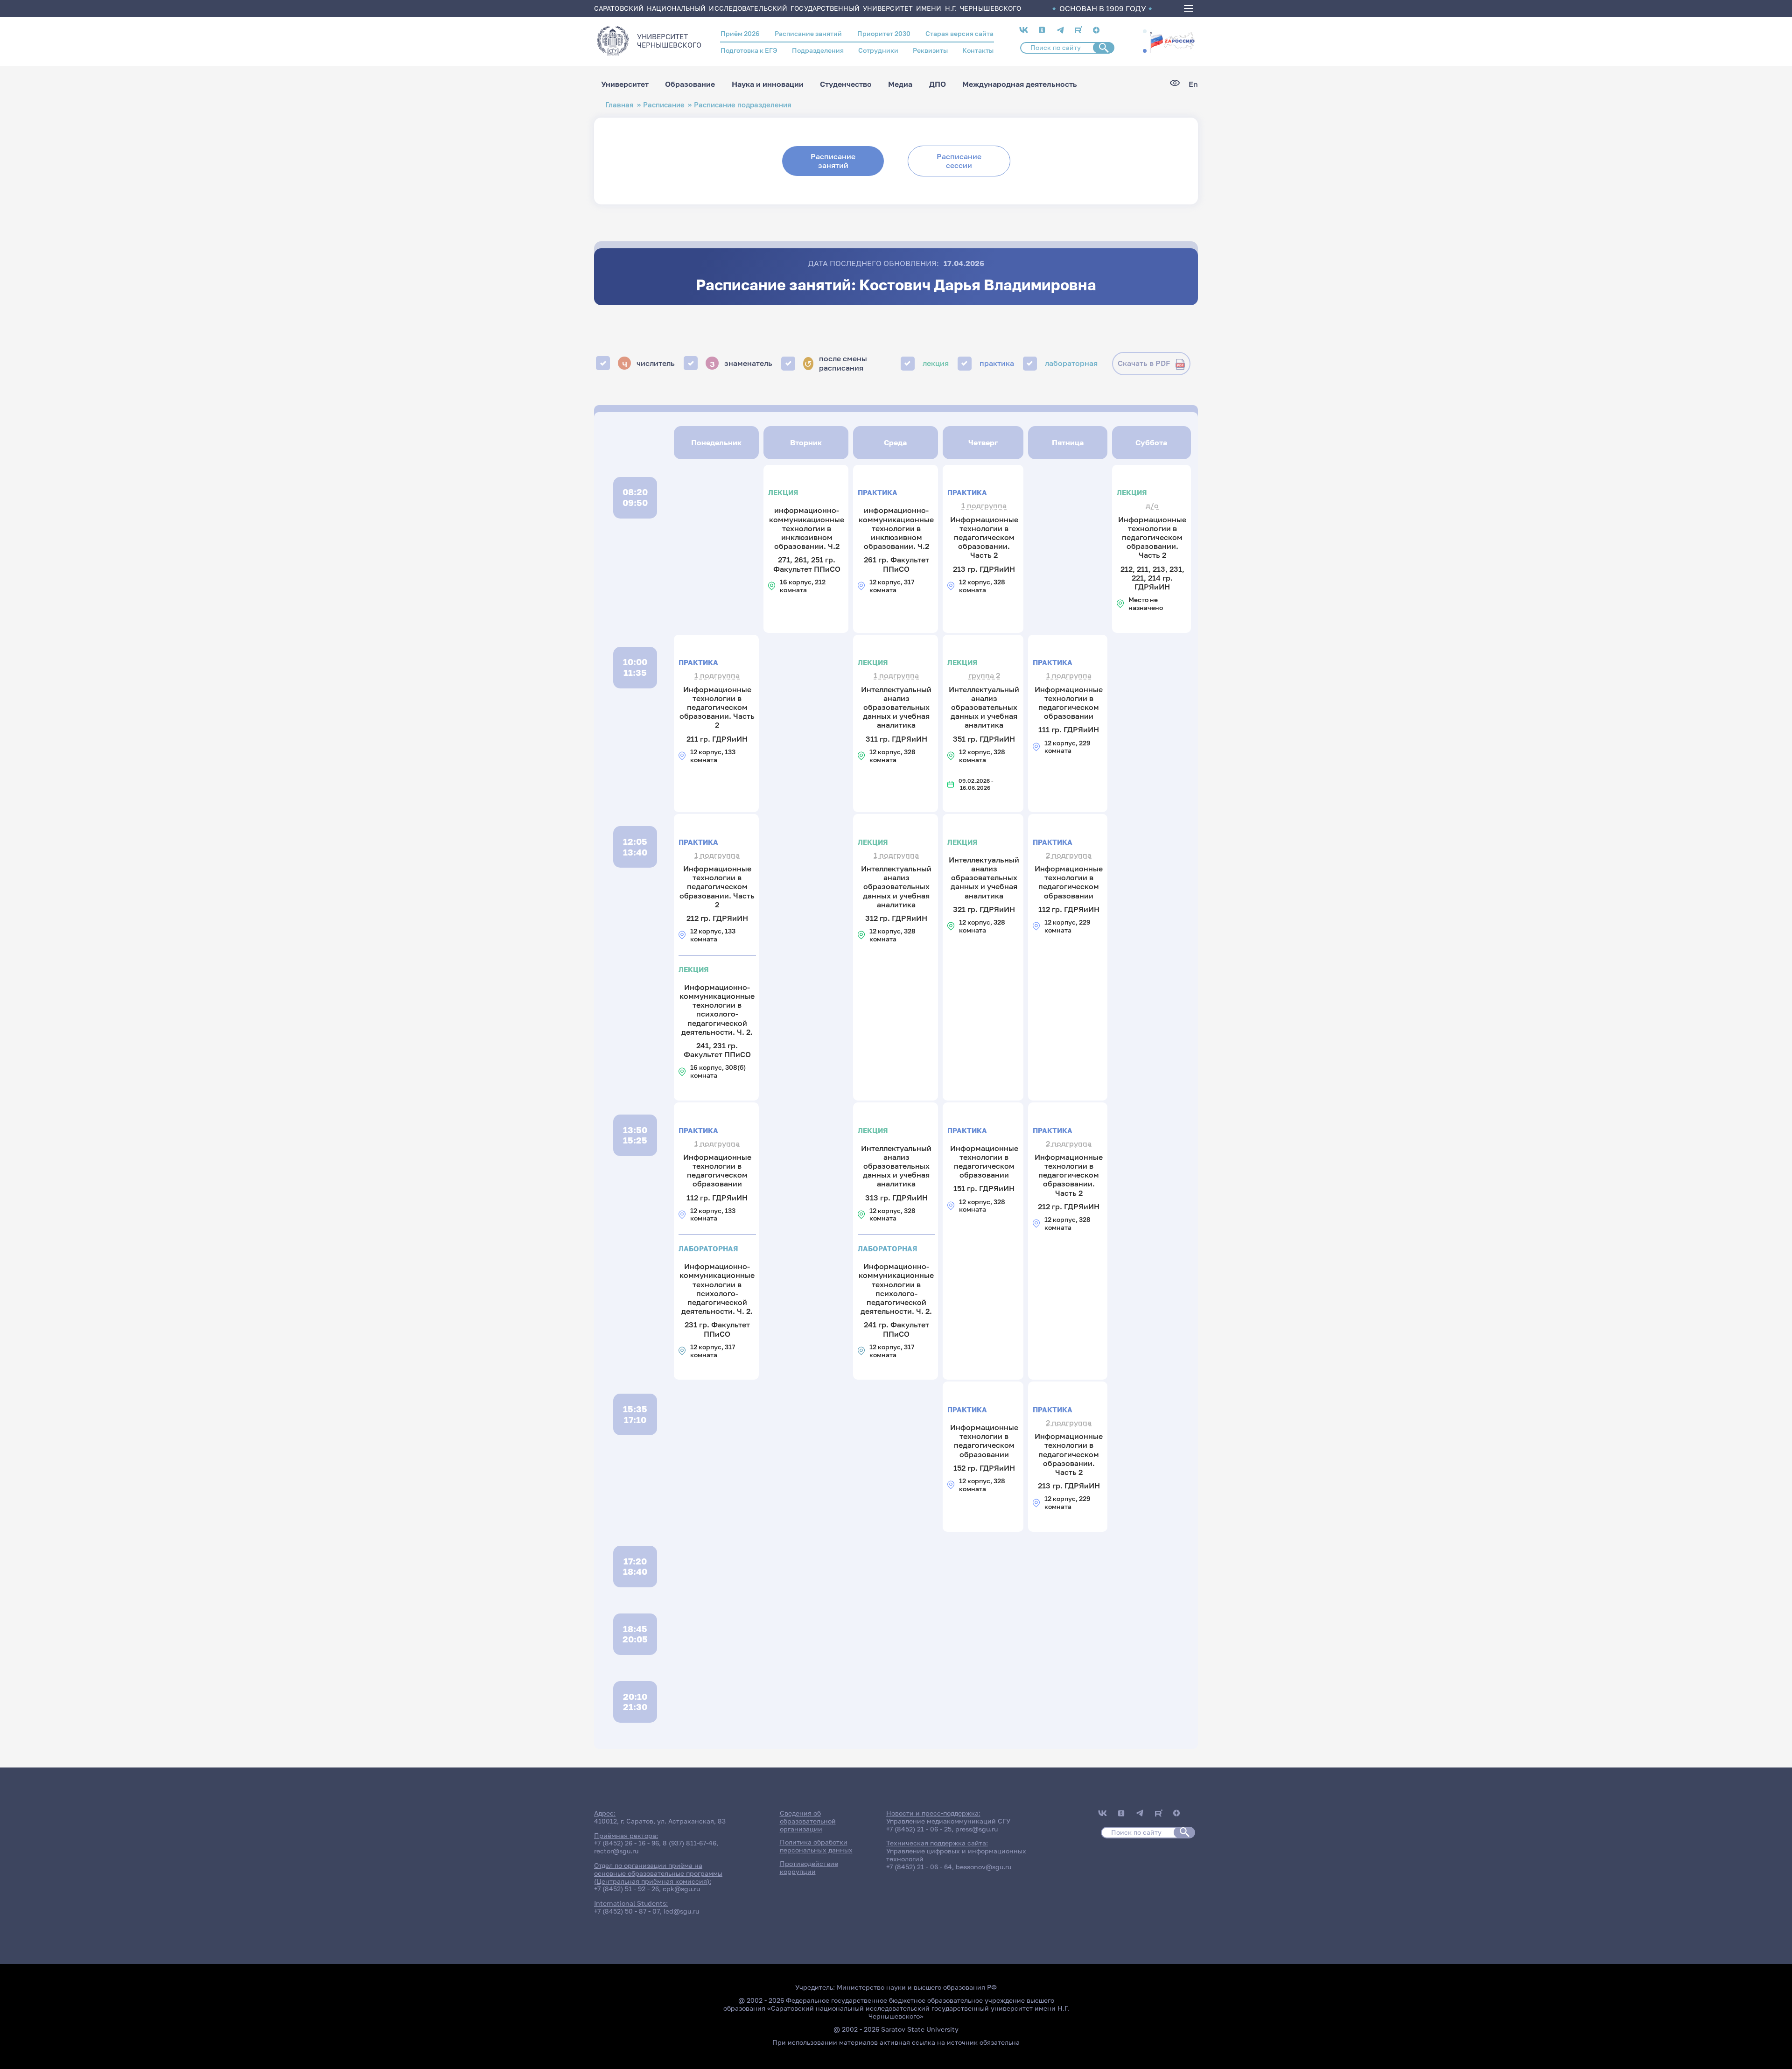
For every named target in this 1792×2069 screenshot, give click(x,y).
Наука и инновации (768, 84)
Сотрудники (878, 50)
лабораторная (1071, 363)
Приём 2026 (740, 33)
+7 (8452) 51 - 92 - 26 (626, 1889)
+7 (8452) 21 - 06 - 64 (919, 1867)
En (1193, 84)
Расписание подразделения (743, 105)
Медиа (900, 84)
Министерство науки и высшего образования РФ (917, 1987)
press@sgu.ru (976, 1829)
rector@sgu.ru (616, 1851)
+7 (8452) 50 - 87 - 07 (627, 1911)
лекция (936, 363)
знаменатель (741, 363)
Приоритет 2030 (884, 33)
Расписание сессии (959, 161)
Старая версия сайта (959, 33)
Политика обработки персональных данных (816, 1846)
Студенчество (846, 84)
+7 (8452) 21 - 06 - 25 (919, 1829)
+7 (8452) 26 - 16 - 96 (626, 1843)
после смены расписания (835, 363)
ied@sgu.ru (681, 1911)
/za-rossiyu (1172, 41)
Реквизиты (930, 50)
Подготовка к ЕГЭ (749, 50)
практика (997, 363)
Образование (690, 84)
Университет (625, 84)
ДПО (938, 84)
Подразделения (818, 50)
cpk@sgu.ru (681, 1889)
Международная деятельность (1020, 84)
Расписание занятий (808, 33)
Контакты (978, 50)
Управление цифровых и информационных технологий (956, 1855)
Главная (619, 105)
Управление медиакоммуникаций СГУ (948, 1821)
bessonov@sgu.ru (983, 1867)
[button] (1145, 31)
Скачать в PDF (1144, 363)
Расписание (664, 105)
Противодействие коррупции (809, 1867)
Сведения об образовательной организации (808, 1821)
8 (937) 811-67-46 (689, 1843)
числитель (649, 363)
